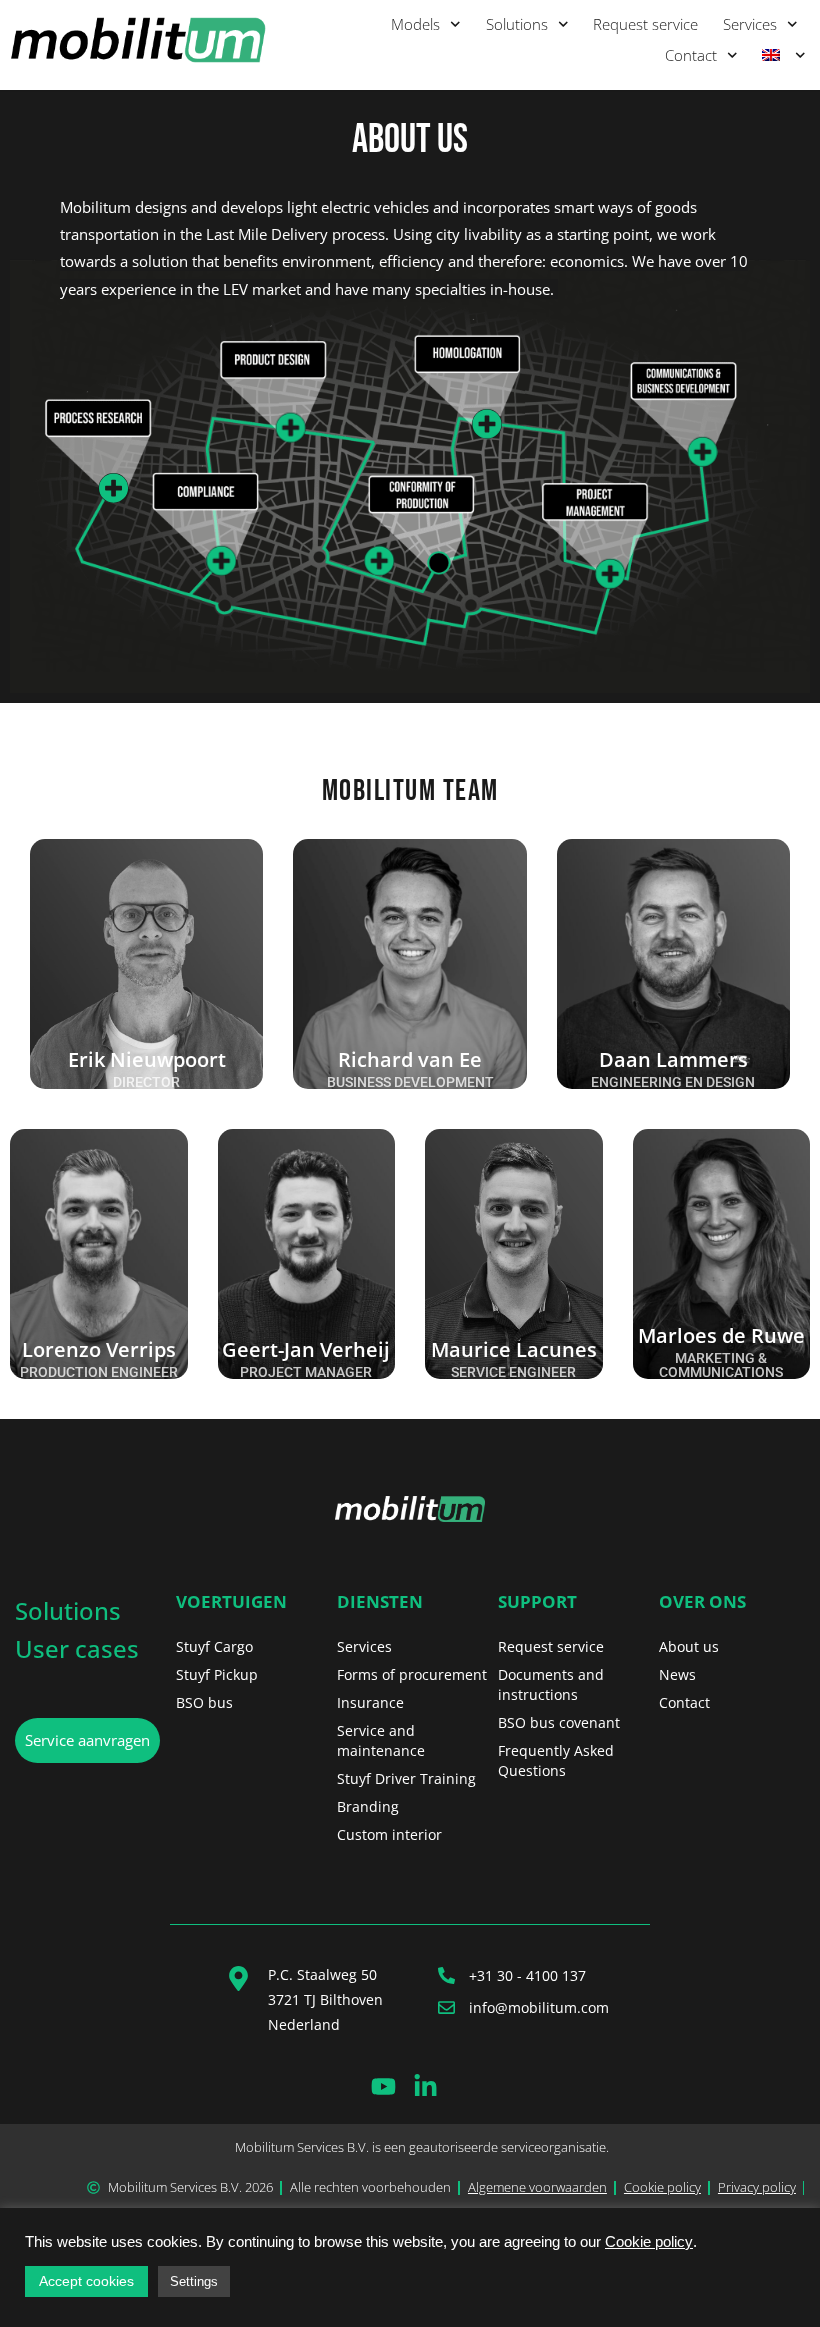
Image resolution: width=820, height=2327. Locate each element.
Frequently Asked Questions (556, 1760)
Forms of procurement (412, 1674)
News (677, 1674)
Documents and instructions (551, 1684)
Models (415, 24)
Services (750, 24)
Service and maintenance (381, 1740)
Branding (368, 1806)
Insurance (370, 1702)
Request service (645, 24)
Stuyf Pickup (217, 1674)
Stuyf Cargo (214, 1646)
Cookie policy (649, 2242)
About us (689, 1646)
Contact (691, 55)
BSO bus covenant (559, 1722)
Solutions (517, 24)
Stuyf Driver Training (406, 1778)
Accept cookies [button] (86, 2281)
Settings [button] (194, 2281)
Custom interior (389, 1834)
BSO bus (204, 1702)
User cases (77, 1648)
